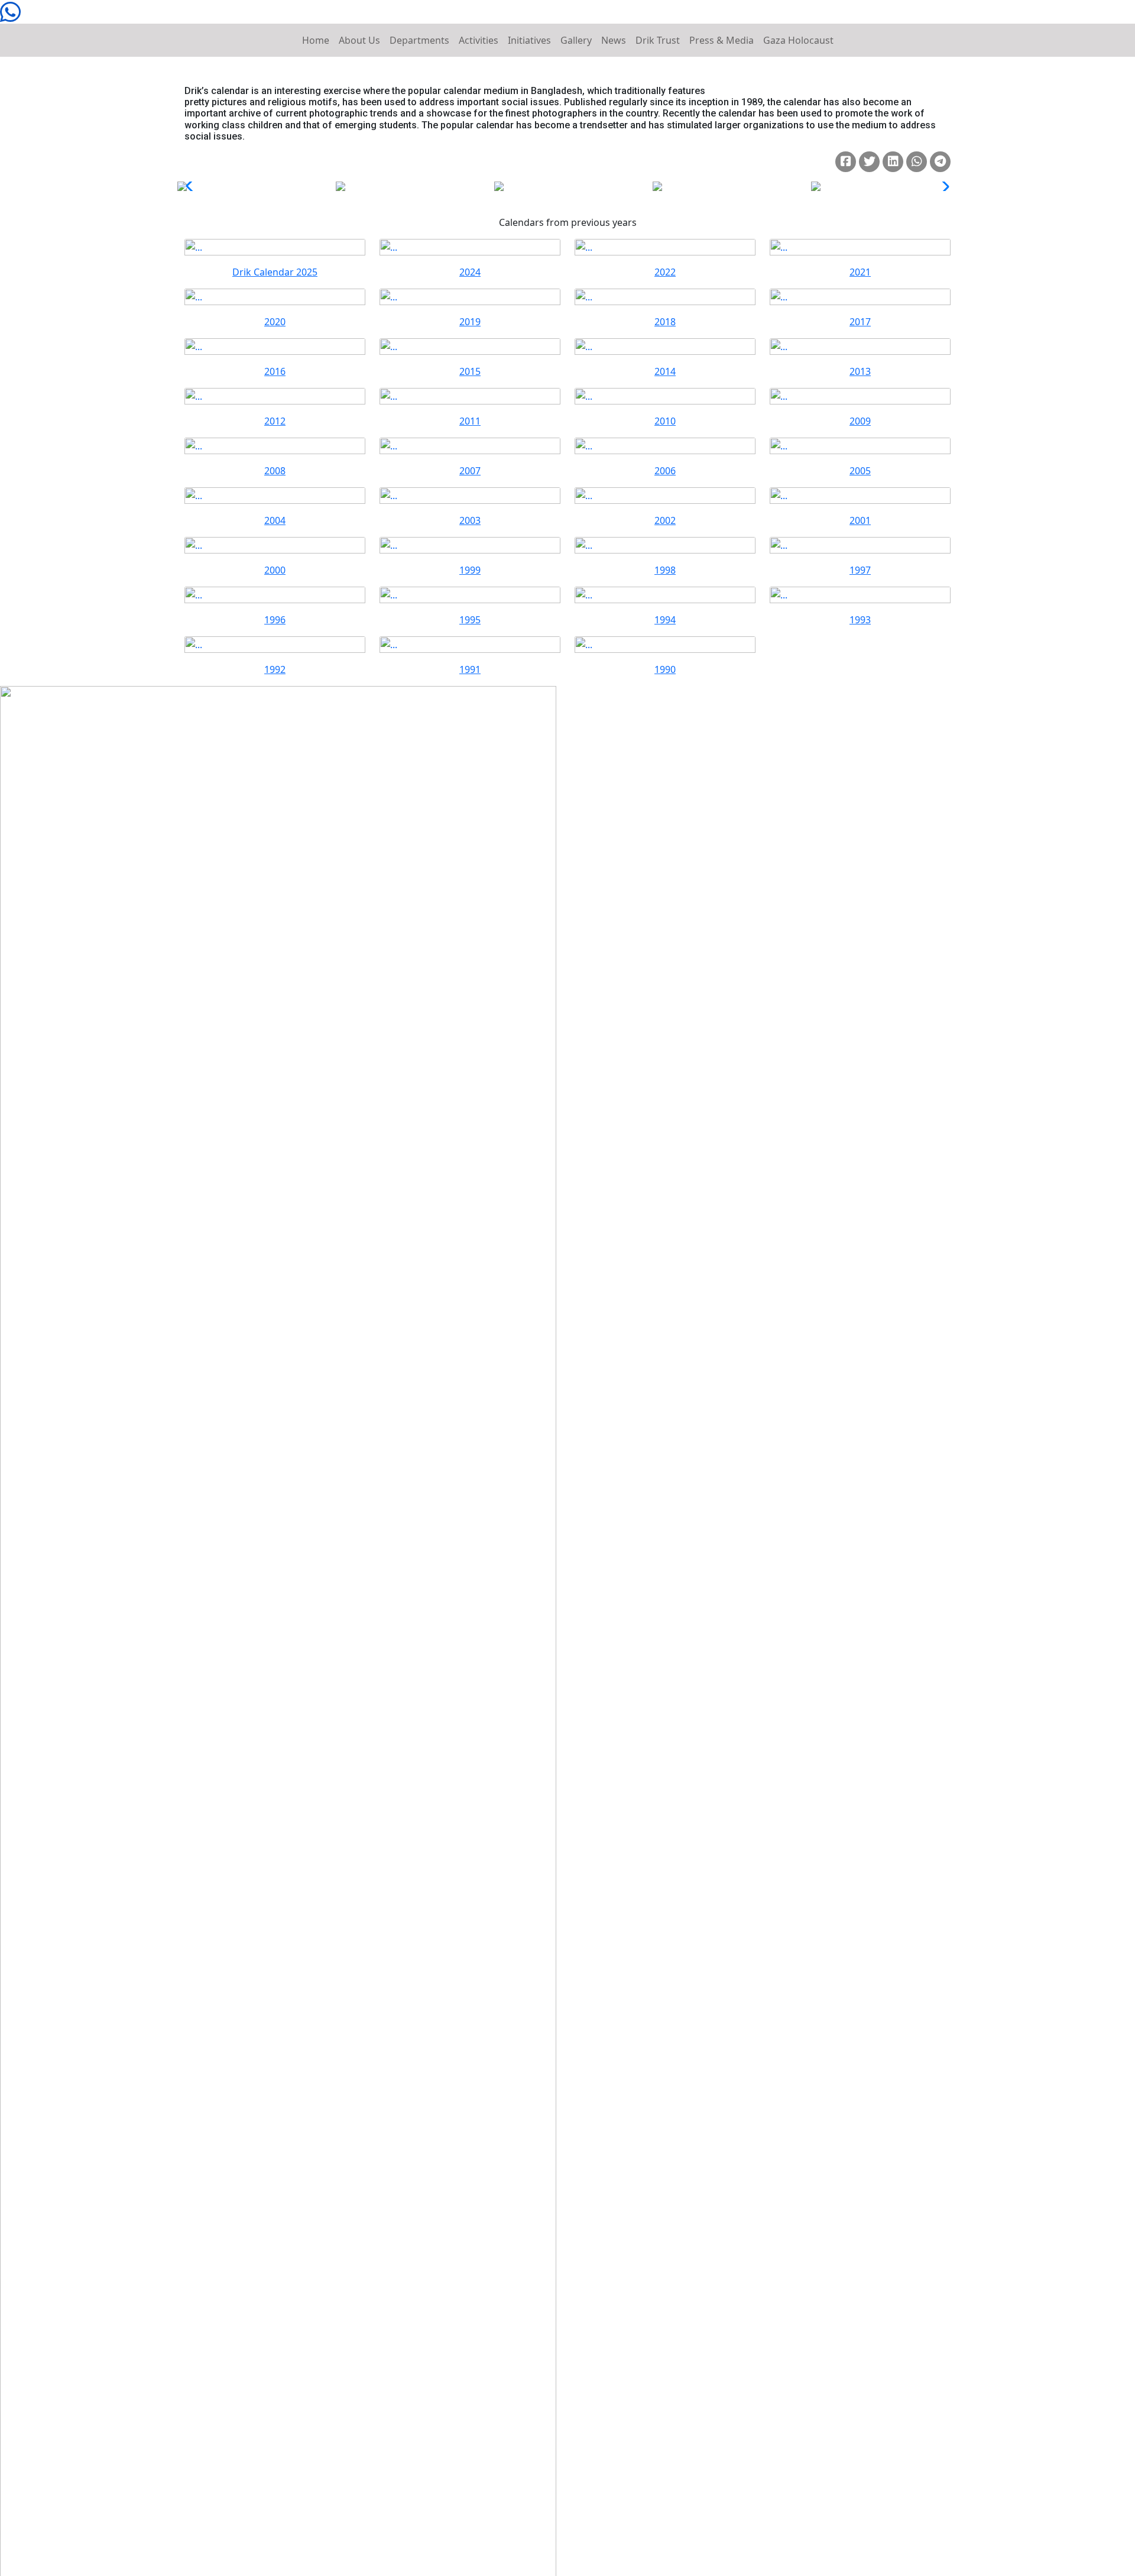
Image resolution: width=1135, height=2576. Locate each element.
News (614, 40)
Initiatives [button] (529, 40)
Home (316, 40)
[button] (942, 186)
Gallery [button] (576, 40)
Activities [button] (479, 40)
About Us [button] (359, 40)
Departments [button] (419, 40)
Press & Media (721, 40)
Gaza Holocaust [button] (798, 40)
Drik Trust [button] (658, 40)
